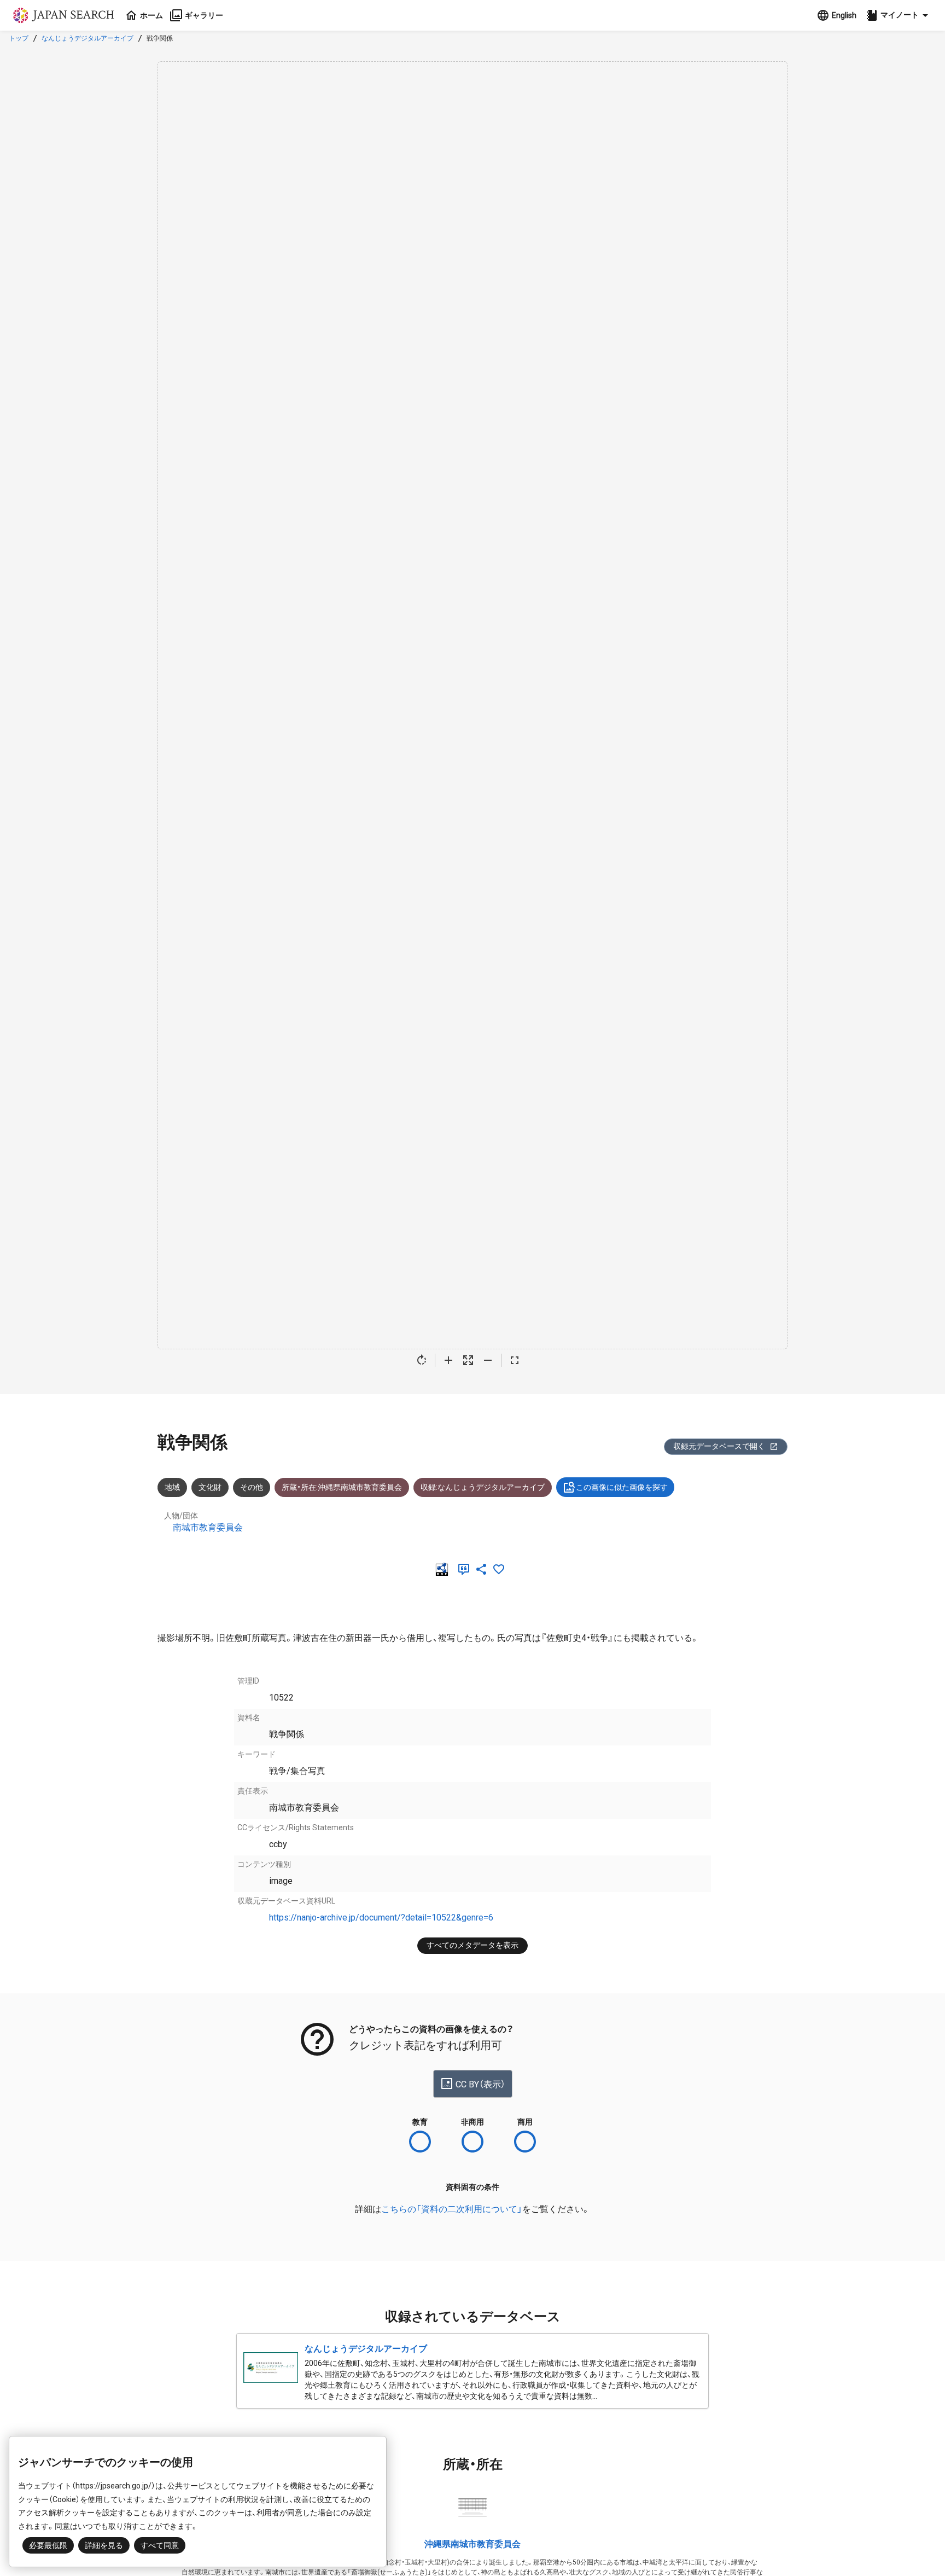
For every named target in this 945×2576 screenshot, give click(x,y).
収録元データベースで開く (719, 1446)
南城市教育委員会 (208, 1527)
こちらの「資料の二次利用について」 (452, 2209)
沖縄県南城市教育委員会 (472, 2544)
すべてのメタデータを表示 (472, 1945)
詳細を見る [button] (104, 2545)
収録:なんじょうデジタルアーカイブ (483, 1487)
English (844, 15)
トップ (19, 38)
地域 (172, 1487)
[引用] (466, 1569)
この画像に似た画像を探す (622, 1487)
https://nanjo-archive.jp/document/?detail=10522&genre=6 (381, 1918)
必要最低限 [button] (48, 2545)
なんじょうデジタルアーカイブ (87, 38)
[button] (899, 15)
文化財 (210, 1487)
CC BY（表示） (480, 2084)
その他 (252, 1487)
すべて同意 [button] (160, 2545)
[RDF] (444, 1569)
